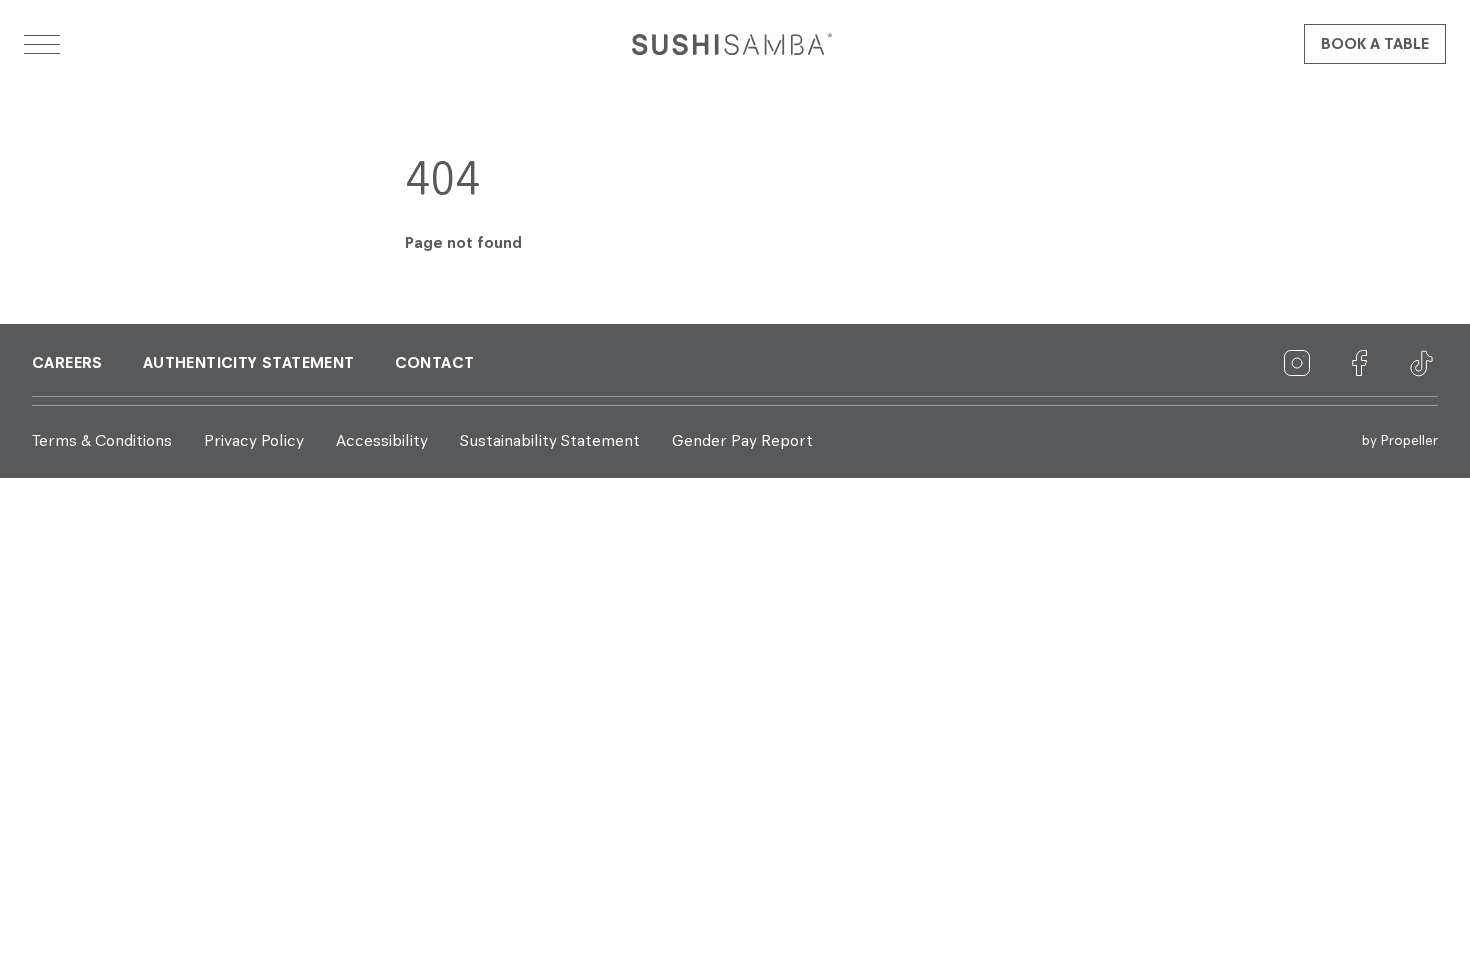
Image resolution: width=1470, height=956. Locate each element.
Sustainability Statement (550, 442)
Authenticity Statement (249, 364)
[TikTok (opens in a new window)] (1422, 364)
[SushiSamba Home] (732, 44)
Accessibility (382, 442)
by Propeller (1400, 441)
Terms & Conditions (102, 442)
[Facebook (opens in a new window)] (1360, 364)
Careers (67, 364)
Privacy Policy (254, 442)
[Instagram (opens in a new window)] (1298, 364)
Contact (435, 364)
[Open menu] (42, 44)
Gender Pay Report (742, 442)
